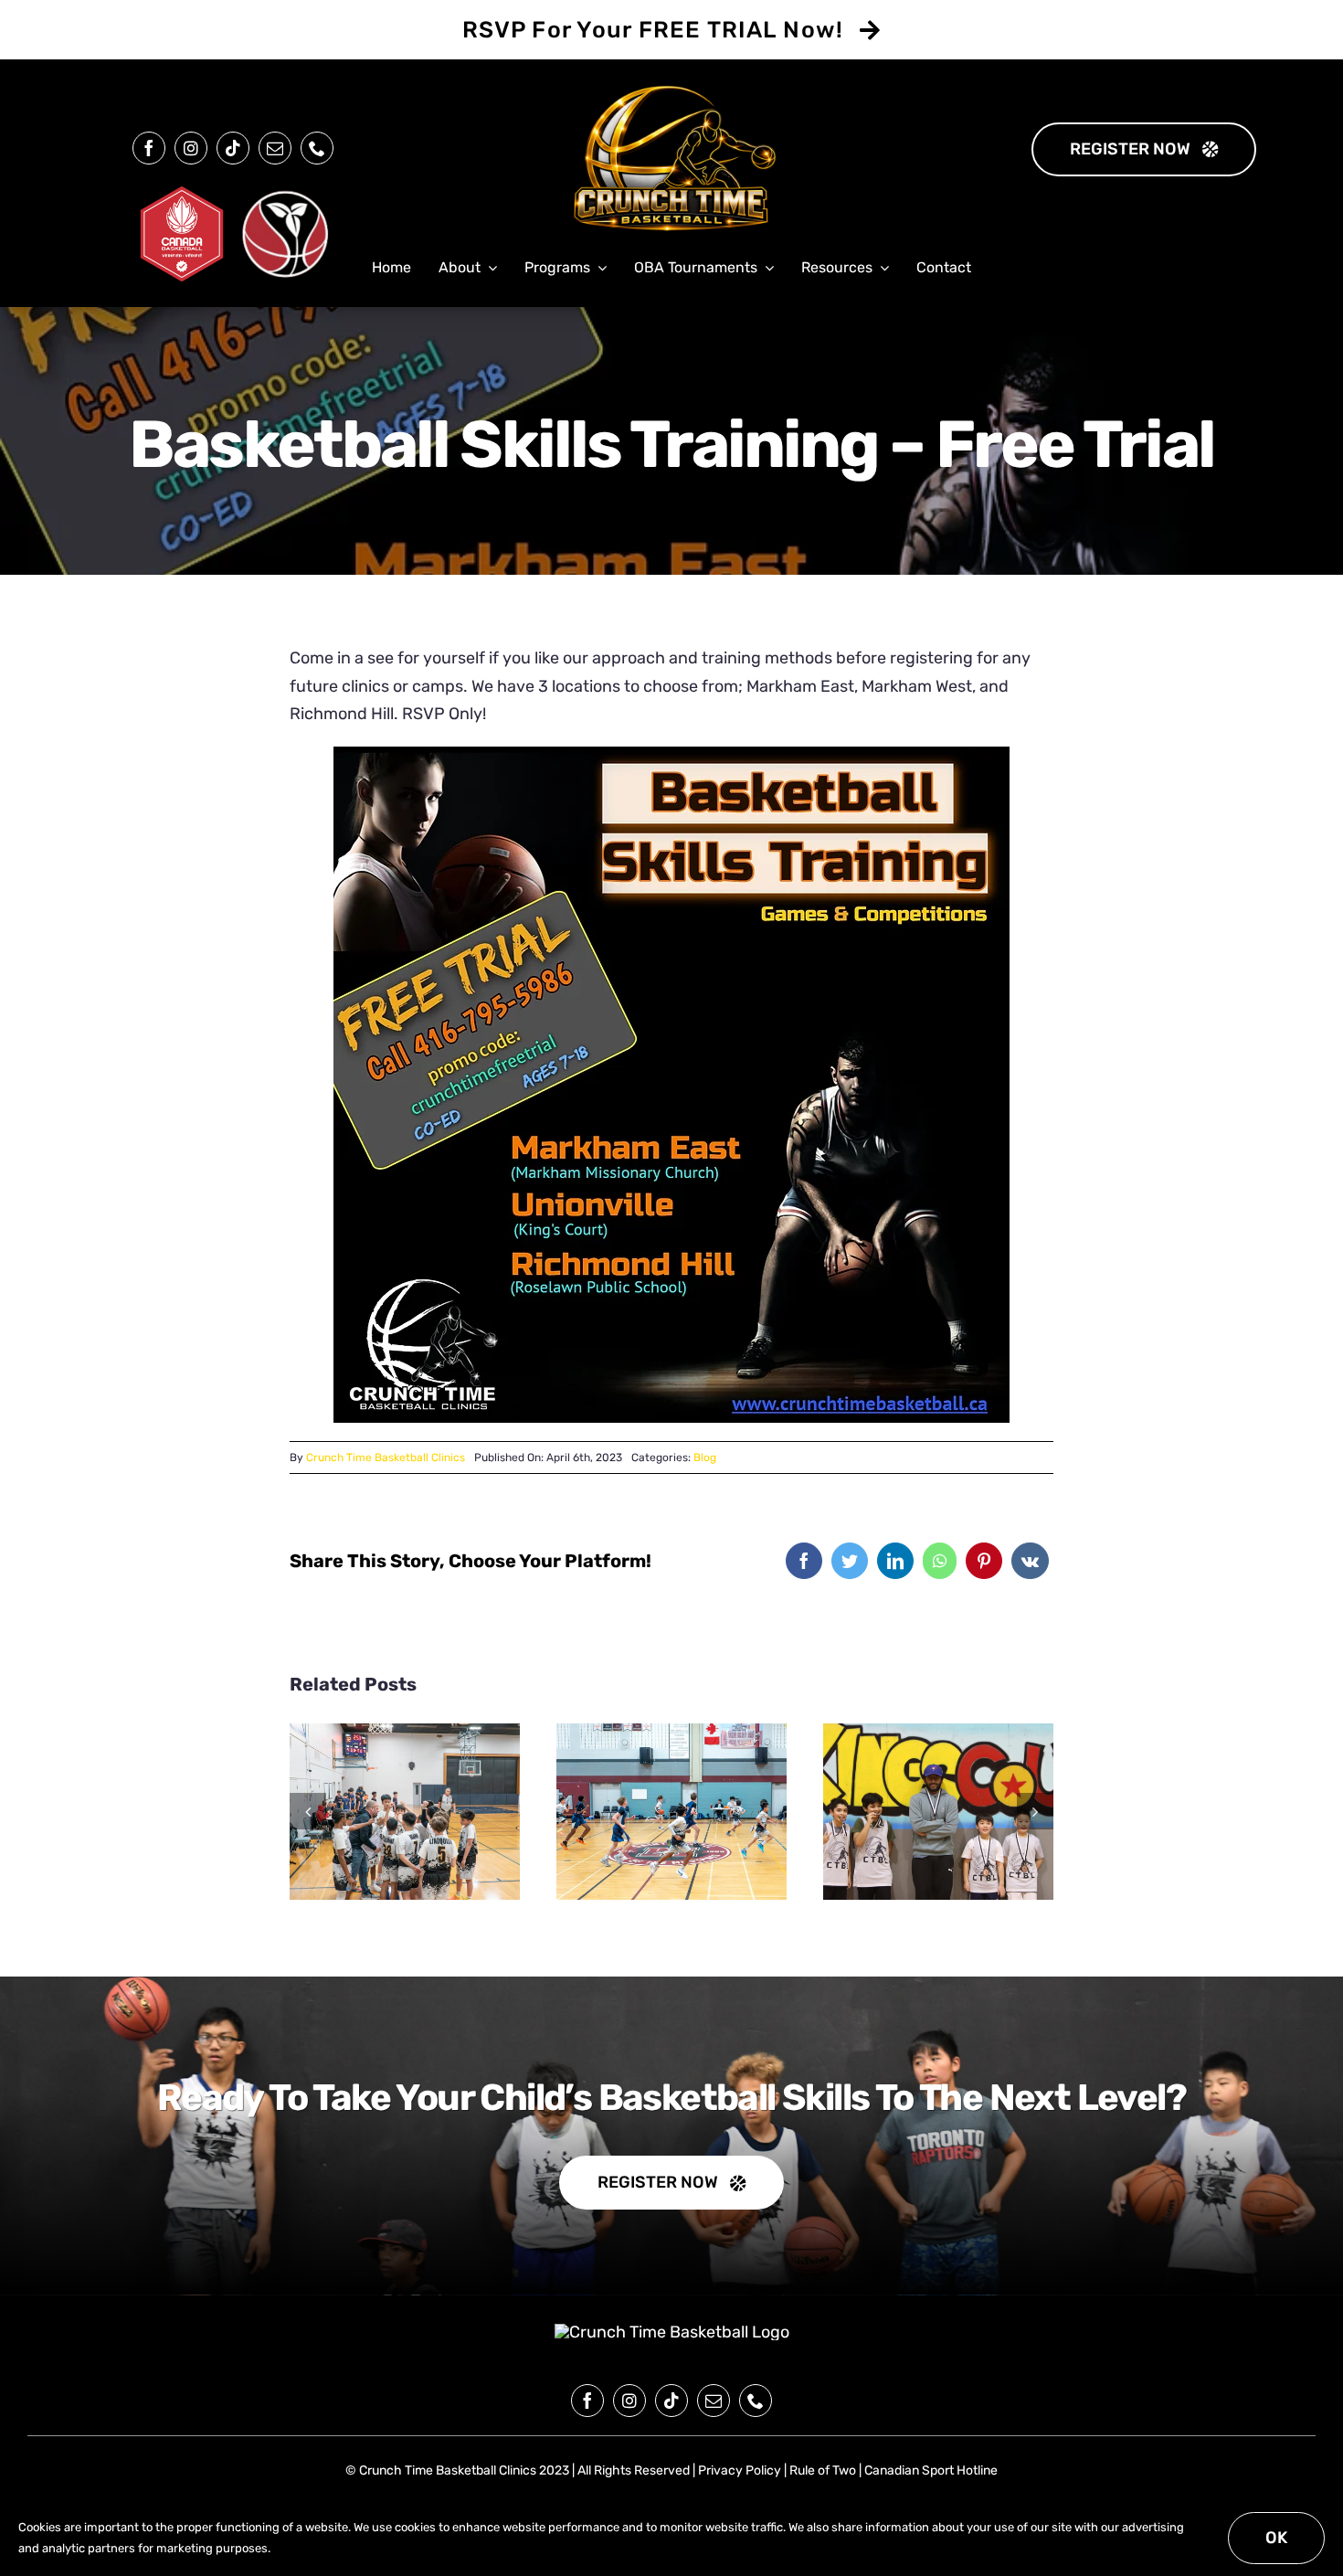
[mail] (275, 148)
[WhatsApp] (940, 1561)
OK (1276, 2538)
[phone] (317, 148)
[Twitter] (850, 1561)
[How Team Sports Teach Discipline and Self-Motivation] (405, 1812)
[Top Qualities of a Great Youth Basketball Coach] (938, 1812)
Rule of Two (823, 2470)
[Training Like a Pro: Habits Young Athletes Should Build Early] (671, 1812)
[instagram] (191, 148)
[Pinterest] (984, 1561)
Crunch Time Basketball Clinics (386, 1458)
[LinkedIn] (895, 1561)
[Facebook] (804, 1561)
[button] (308, 1811)
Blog (705, 1458)
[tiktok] (233, 148)
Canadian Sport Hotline (931, 2470)
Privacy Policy (740, 2470)
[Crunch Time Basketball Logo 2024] (672, 2332)
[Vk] (1030, 1561)
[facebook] (149, 148)
